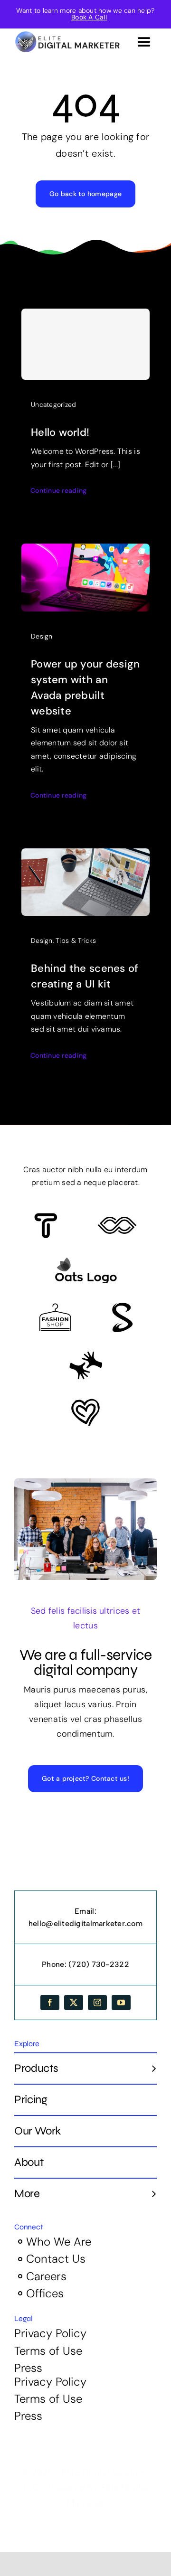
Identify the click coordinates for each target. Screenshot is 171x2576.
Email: (85, 1911)
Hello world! (60, 432)
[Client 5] (117, 1221)
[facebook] (50, 2003)
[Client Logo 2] (85, 1403)
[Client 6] (46, 1217)
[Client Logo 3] (86, 1355)
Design (42, 636)
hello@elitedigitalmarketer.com (85, 1923)
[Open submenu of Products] (150, 2068)
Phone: (55, 1964)
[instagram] (97, 2003)
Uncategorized (54, 404)
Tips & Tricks (76, 940)
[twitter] (74, 2003)
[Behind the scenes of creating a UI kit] (85, 856)
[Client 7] (122, 1307)
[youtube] (121, 2003)
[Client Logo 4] (55, 1307)
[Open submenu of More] (150, 2193)
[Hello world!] (85, 344)
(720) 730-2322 (99, 1964)
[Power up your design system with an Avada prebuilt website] (85, 551)
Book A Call (89, 17)
